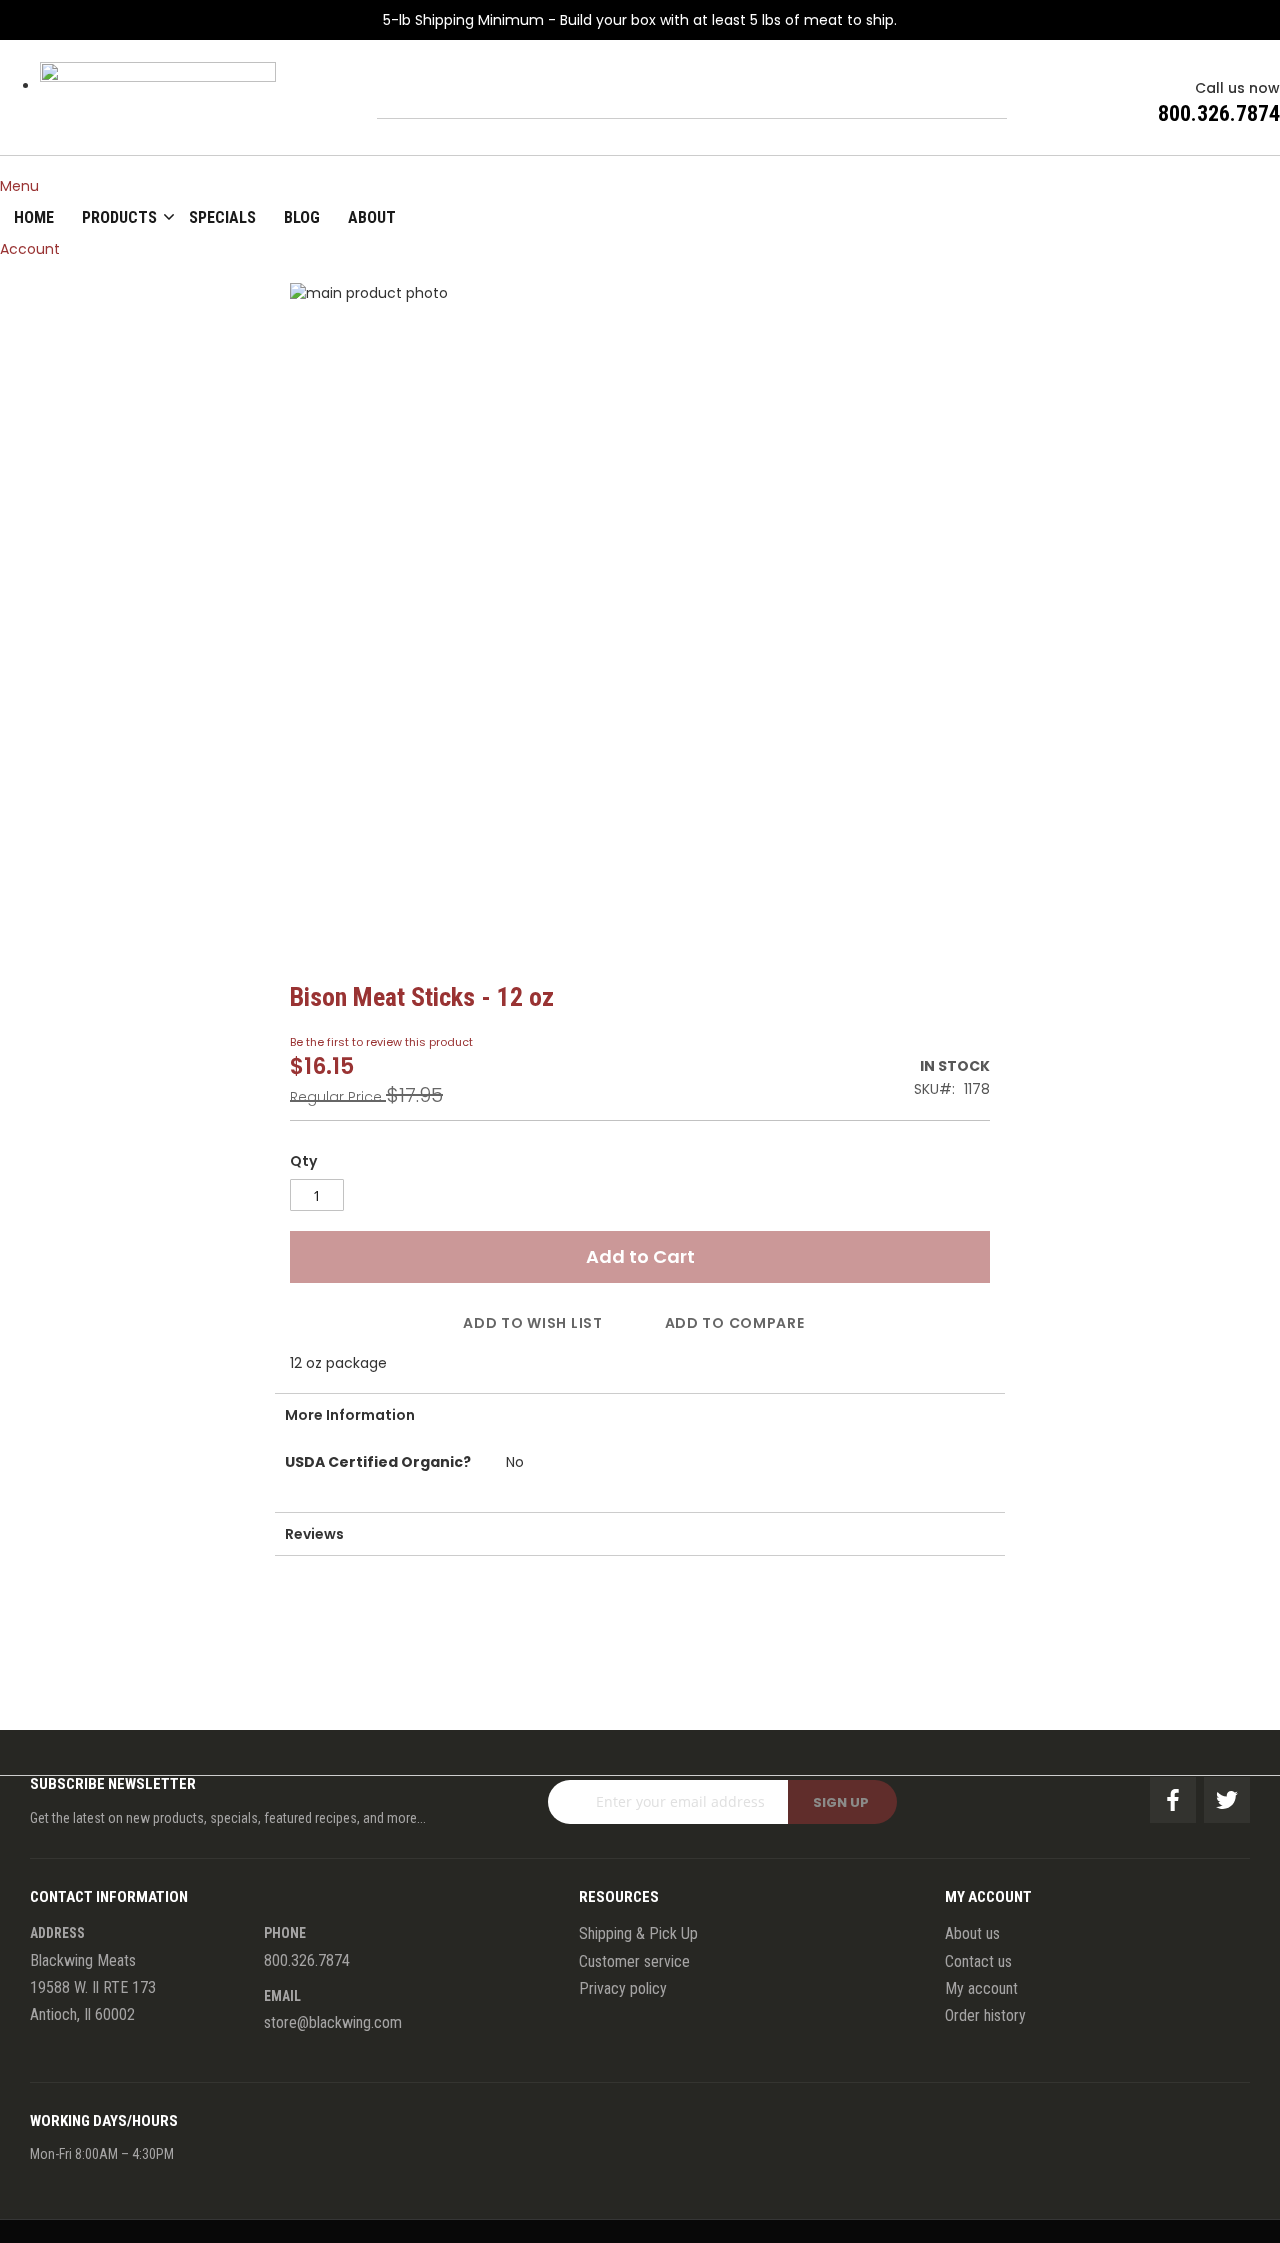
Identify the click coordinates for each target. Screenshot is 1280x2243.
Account (30, 249)
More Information (350, 1415)
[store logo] (158, 103)
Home (34, 217)
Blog (302, 217)
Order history (985, 2015)
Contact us (978, 1961)
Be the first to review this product (381, 1042)
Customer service (634, 1961)
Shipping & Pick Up (638, 1933)
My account (981, 1988)
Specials (222, 217)
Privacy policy (623, 1988)
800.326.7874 (1219, 113)
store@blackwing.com (333, 2022)
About (372, 217)
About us (972, 1933)
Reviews (314, 1534)
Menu (19, 186)
